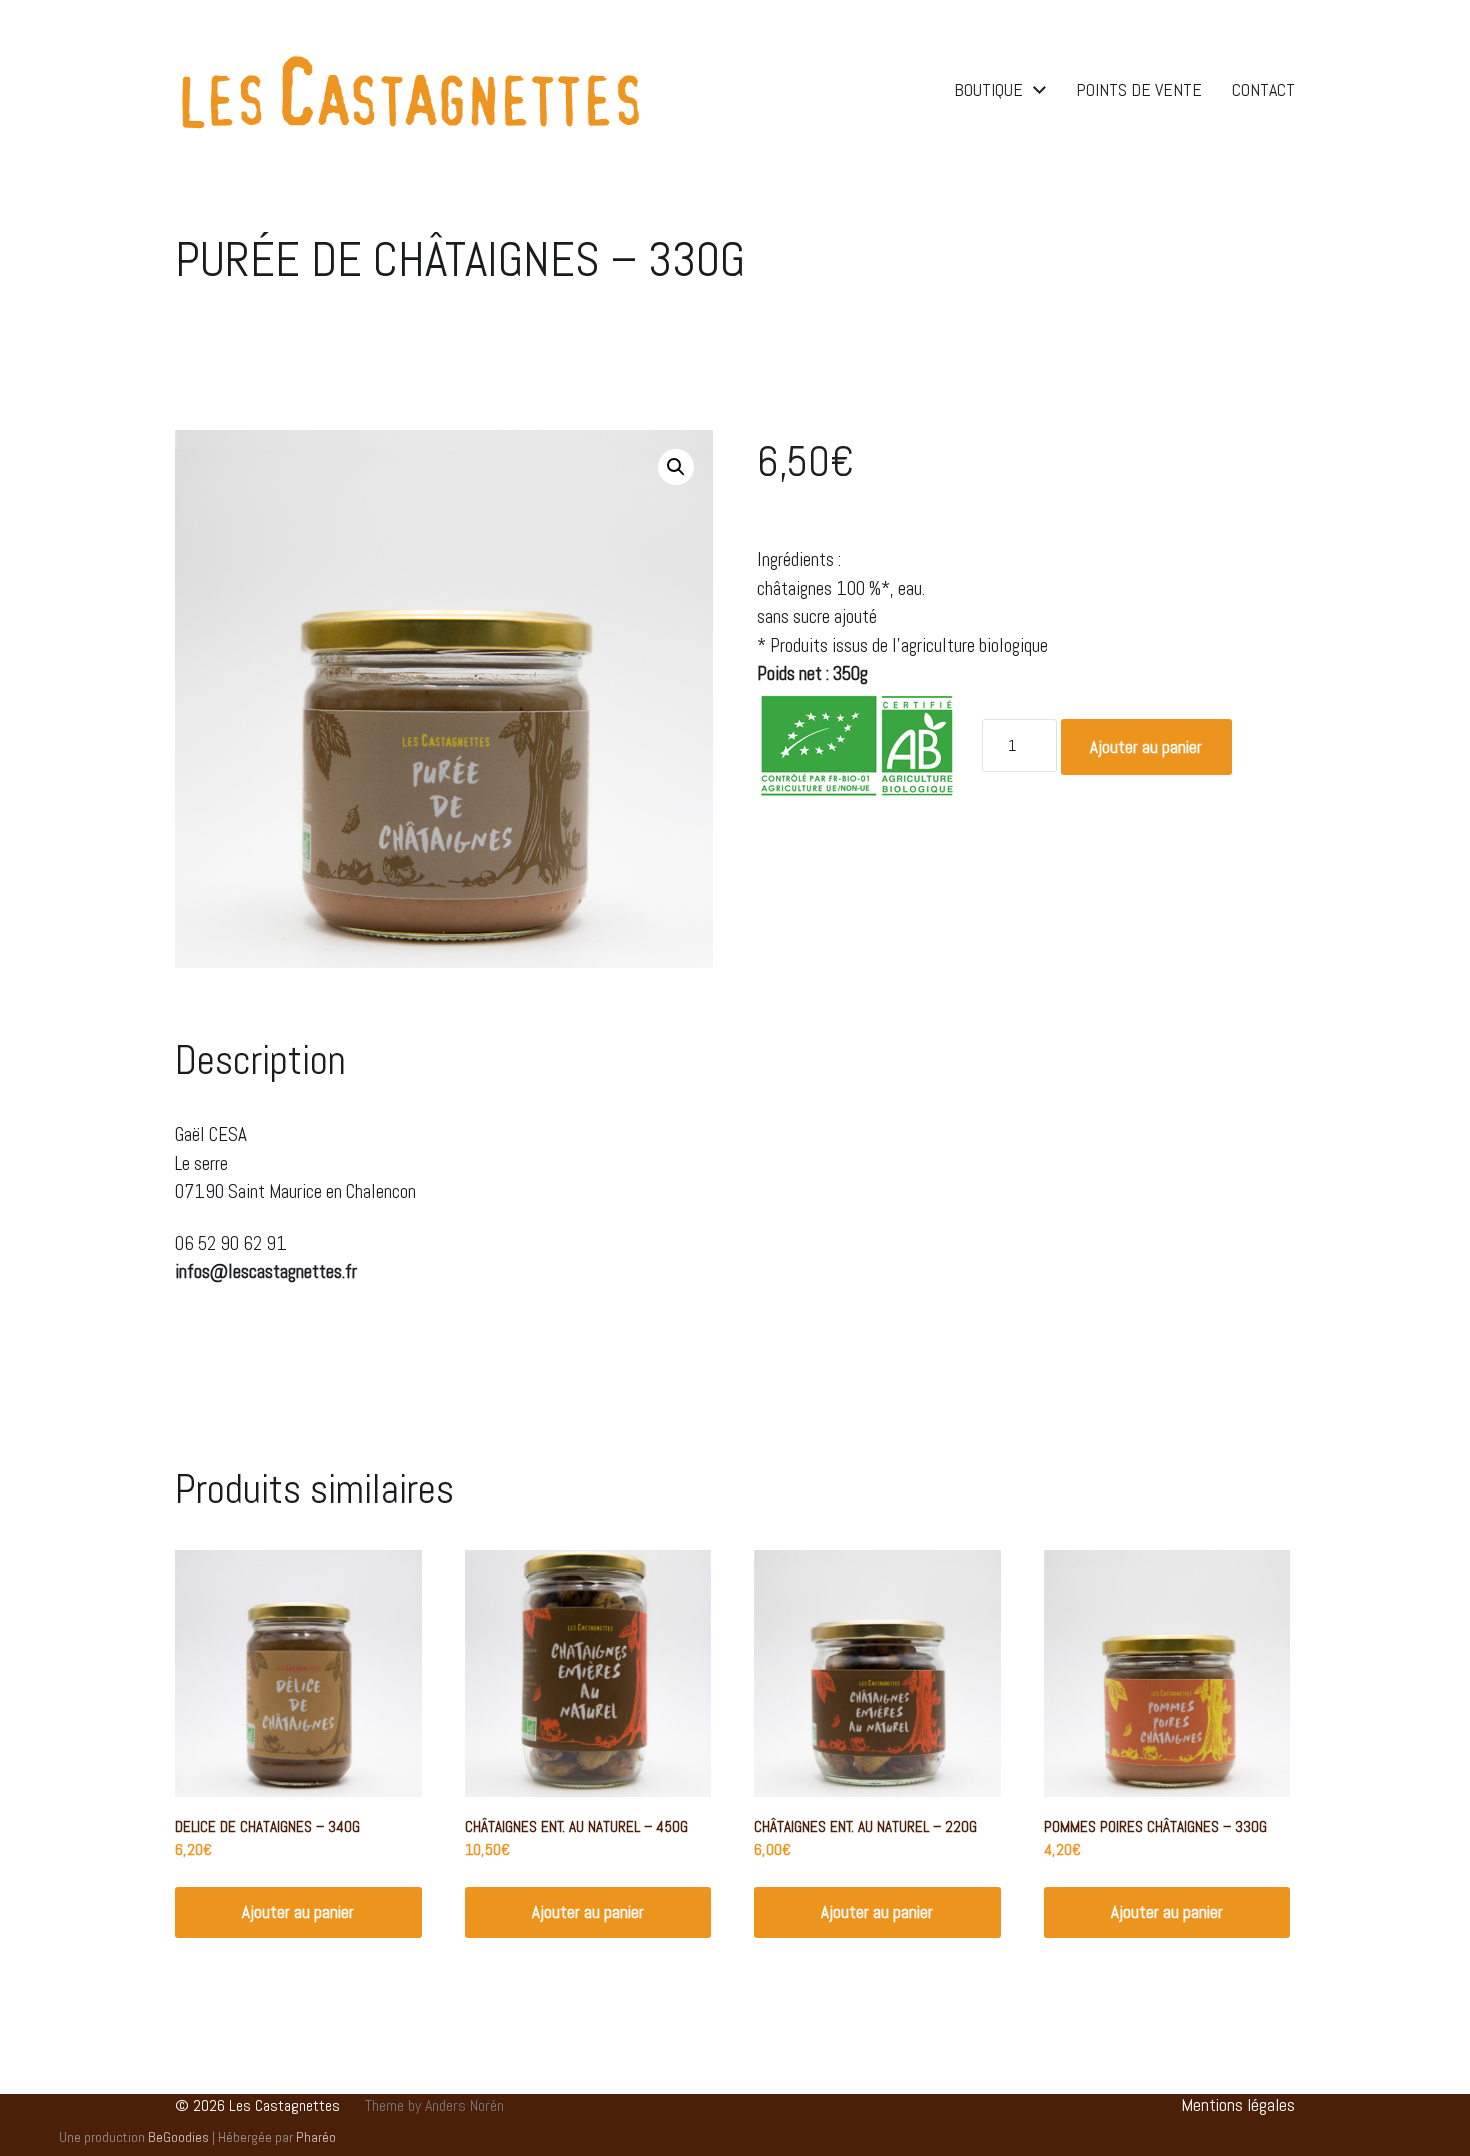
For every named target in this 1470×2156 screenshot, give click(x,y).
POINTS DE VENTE (1139, 90)
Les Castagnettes (284, 2105)
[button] (676, 467)
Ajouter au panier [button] (298, 1912)
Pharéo (316, 2137)
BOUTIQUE (988, 90)
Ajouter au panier (1146, 747)
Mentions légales (1238, 2105)
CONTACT (1263, 90)
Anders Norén (464, 2105)
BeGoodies (178, 2137)
